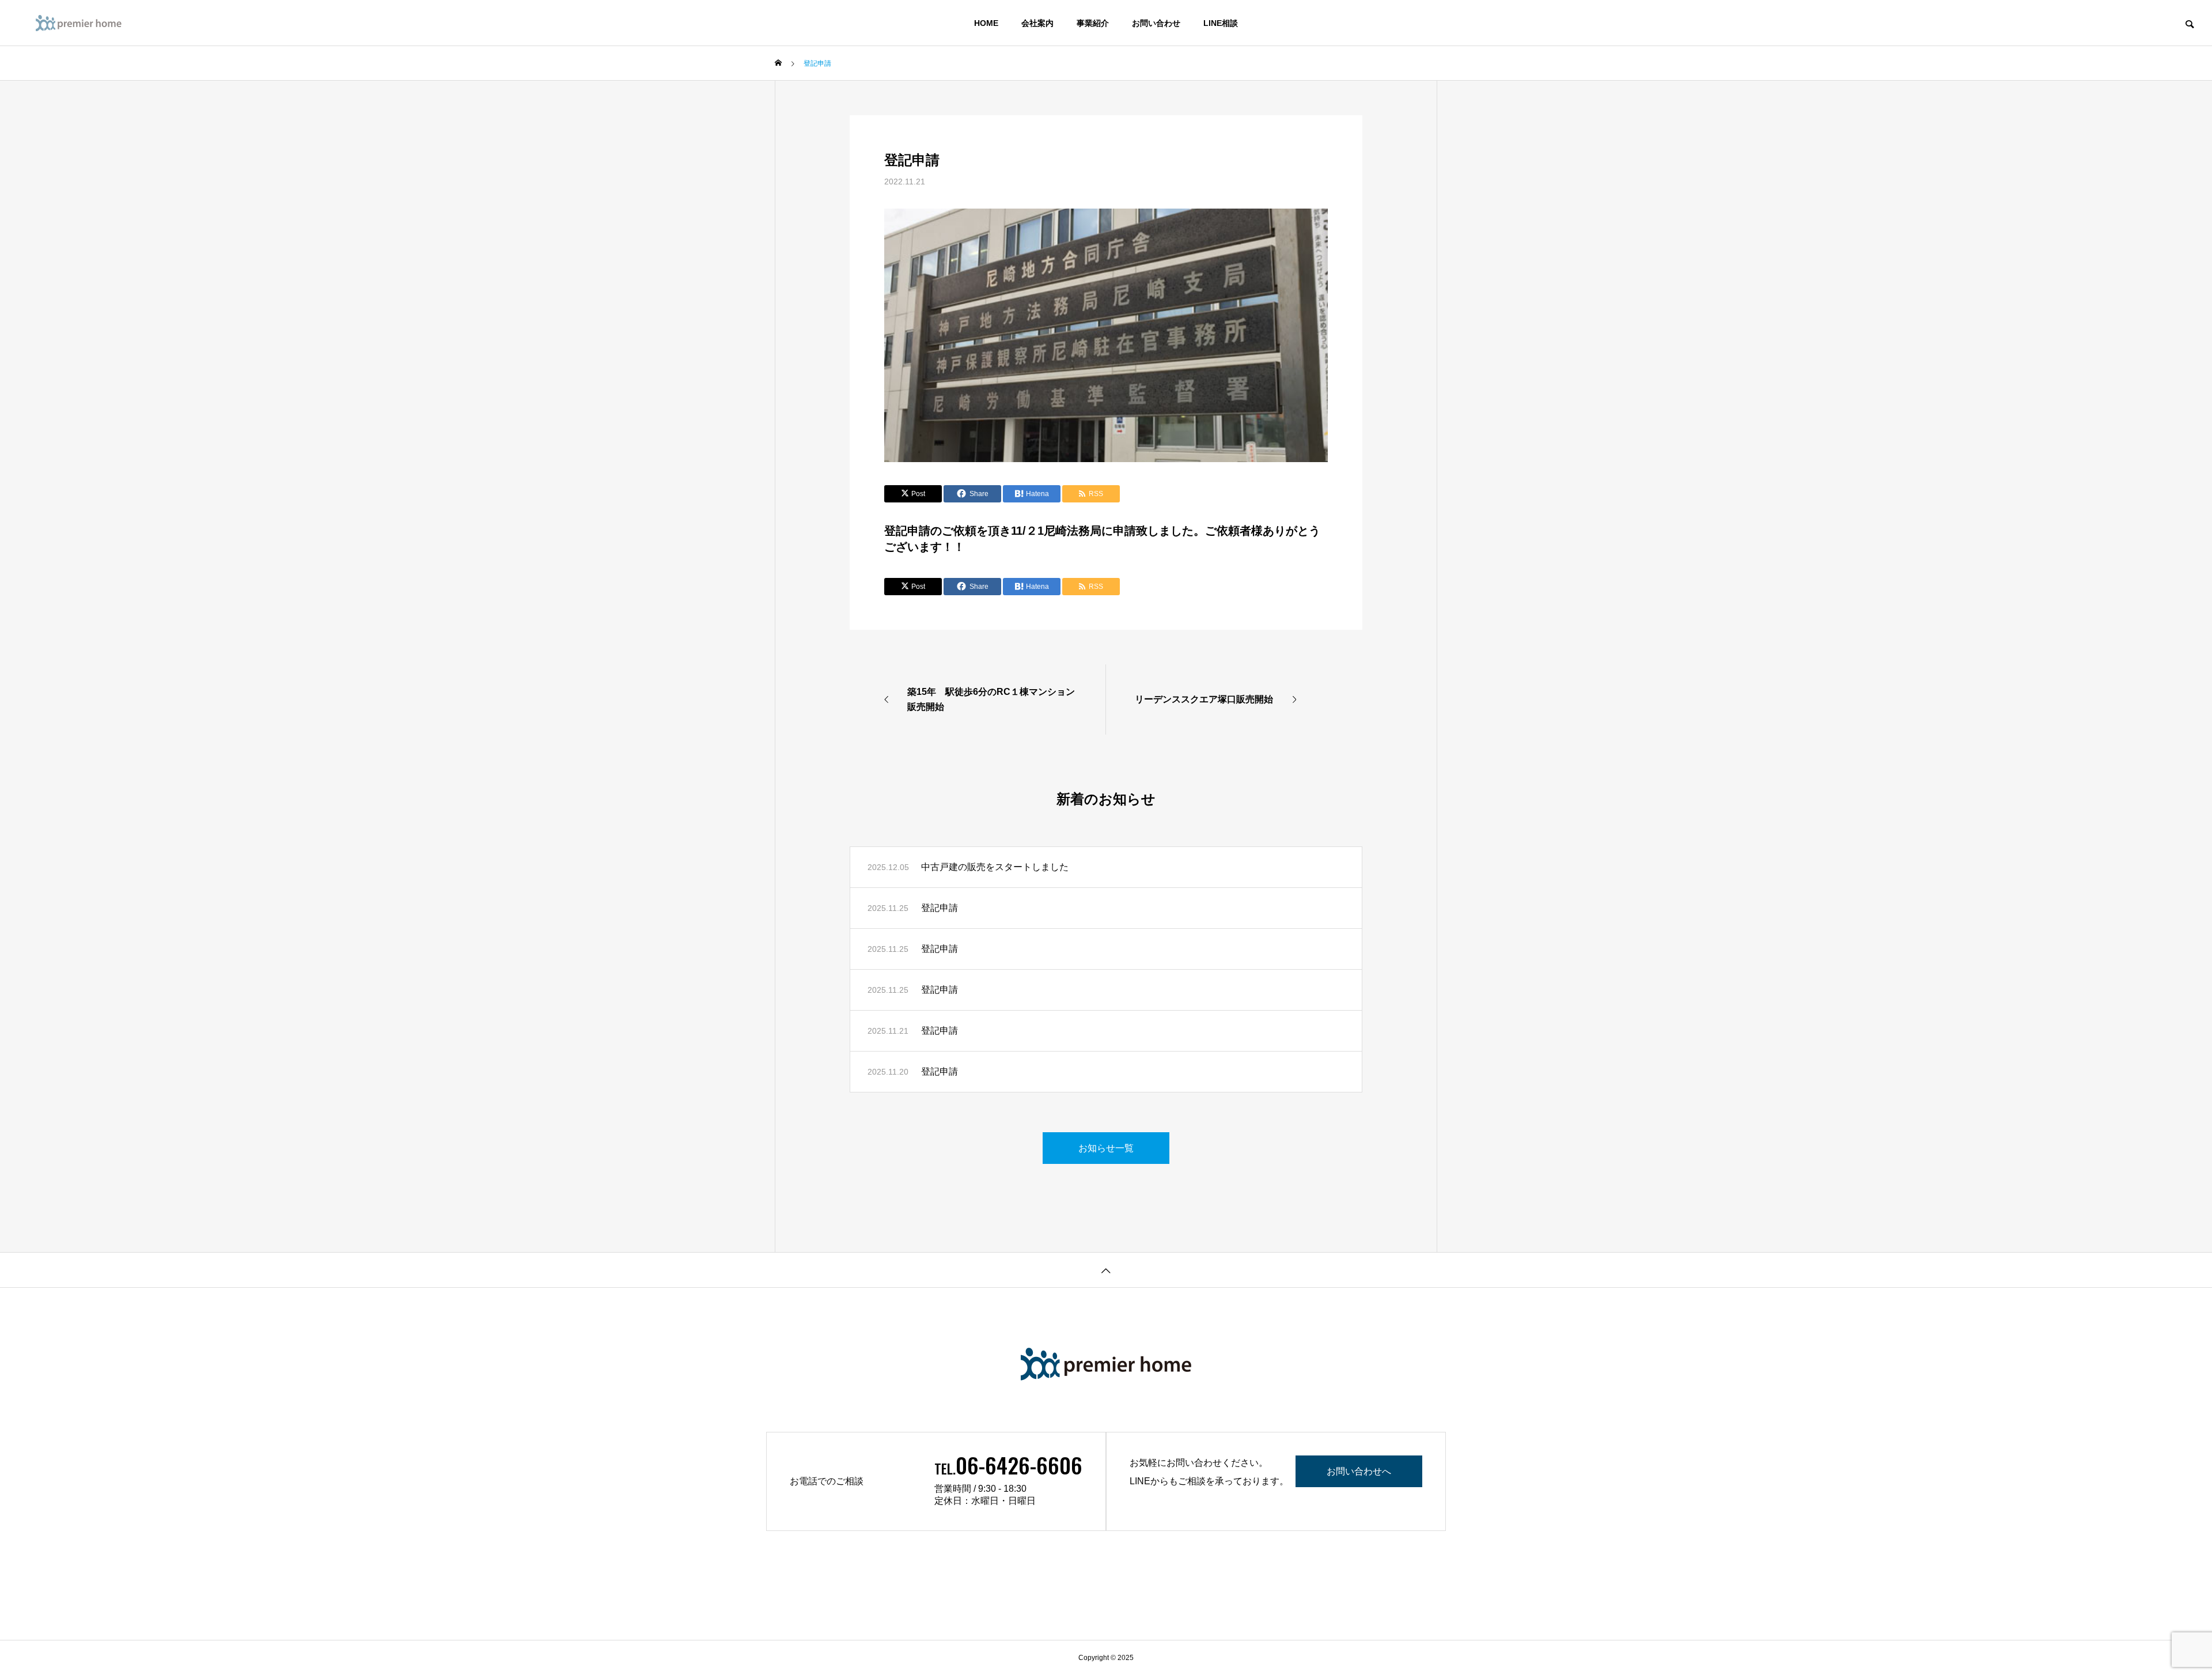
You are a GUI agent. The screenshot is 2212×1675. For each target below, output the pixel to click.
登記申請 (940, 908)
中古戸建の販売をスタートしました (995, 867)
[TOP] (1106, 1270)
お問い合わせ (1156, 23)
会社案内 (1037, 23)
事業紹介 (1093, 23)
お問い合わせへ (1359, 1471)
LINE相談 (1221, 23)
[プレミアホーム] (101, 23)
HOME (986, 23)
